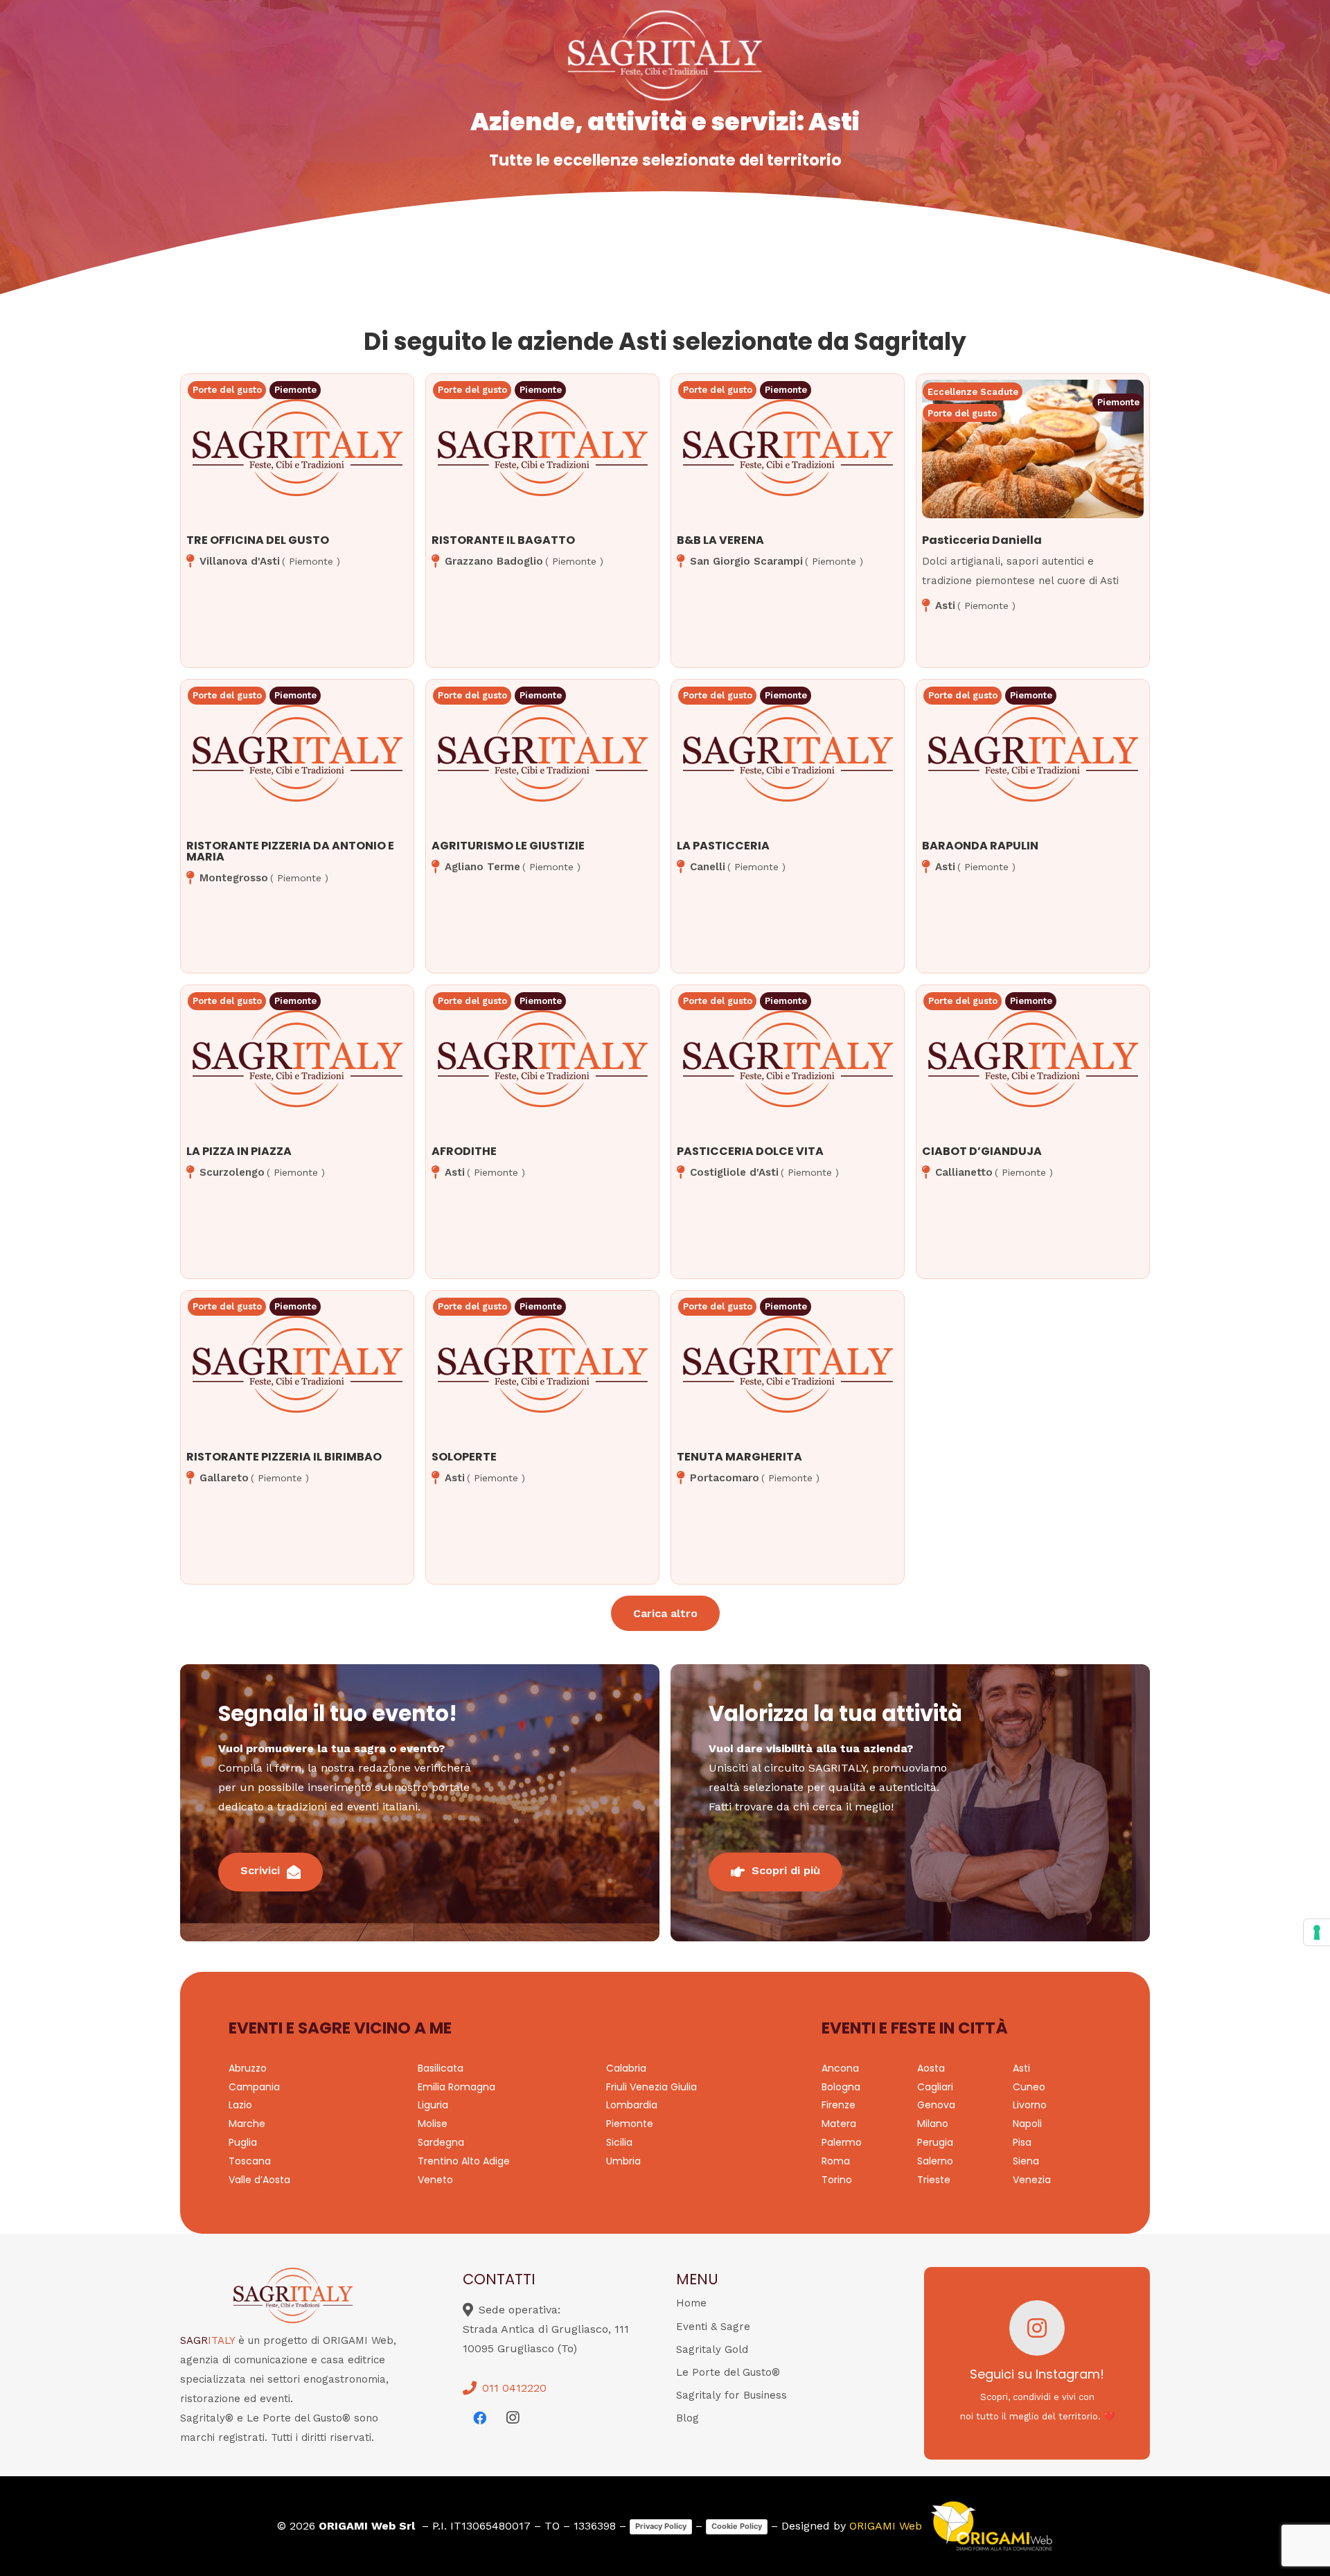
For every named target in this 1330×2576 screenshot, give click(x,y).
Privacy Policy (661, 2526)
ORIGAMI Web (886, 2526)
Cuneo (1029, 2087)
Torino (837, 2180)
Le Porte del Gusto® (728, 2372)
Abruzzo (248, 2068)
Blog (688, 2418)
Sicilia (619, 2142)
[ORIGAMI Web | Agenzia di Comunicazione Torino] (991, 2526)
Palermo (842, 2142)
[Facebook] (479, 2418)
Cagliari (935, 2087)
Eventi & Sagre (713, 2327)
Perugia (935, 2142)
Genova (936, 2105)
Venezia (1032, 2180)
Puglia (243, 2142)
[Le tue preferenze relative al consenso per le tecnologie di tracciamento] (1317, 1932)
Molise (433, 2124)
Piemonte (630, 2124)
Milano (933, 2124)
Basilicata (441, 2068)
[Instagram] (513, 2418)
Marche (247, 2124)
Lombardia (632, 2105)
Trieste (934, 2180)
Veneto (435, 2180)
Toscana (250, 2161)
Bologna (841, 2087)
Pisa (1022, 2142)
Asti (1021, 2068)
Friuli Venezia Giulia (651, 2087)
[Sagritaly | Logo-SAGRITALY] (665, 55)
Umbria (623, 2161)
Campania (254, 2087)
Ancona (840, 2068)
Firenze (839, 2105)
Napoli (1027, 2124)
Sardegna (441, 2142)
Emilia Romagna (456, 2087)
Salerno (935, 2161)
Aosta (931, 2068)
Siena (1026, 2161)
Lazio (240, 2105)
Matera (839, 2124)
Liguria (433, 2105)
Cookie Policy (737, 2526)
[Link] (297, 481)
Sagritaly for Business (731, 2395)
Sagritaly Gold (712, 2349)
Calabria (626, 2068)
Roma (836, 2161)
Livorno (1030, 2105)
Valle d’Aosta (259, 2180)
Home (691, 2303)
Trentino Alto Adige (464, 2161)
